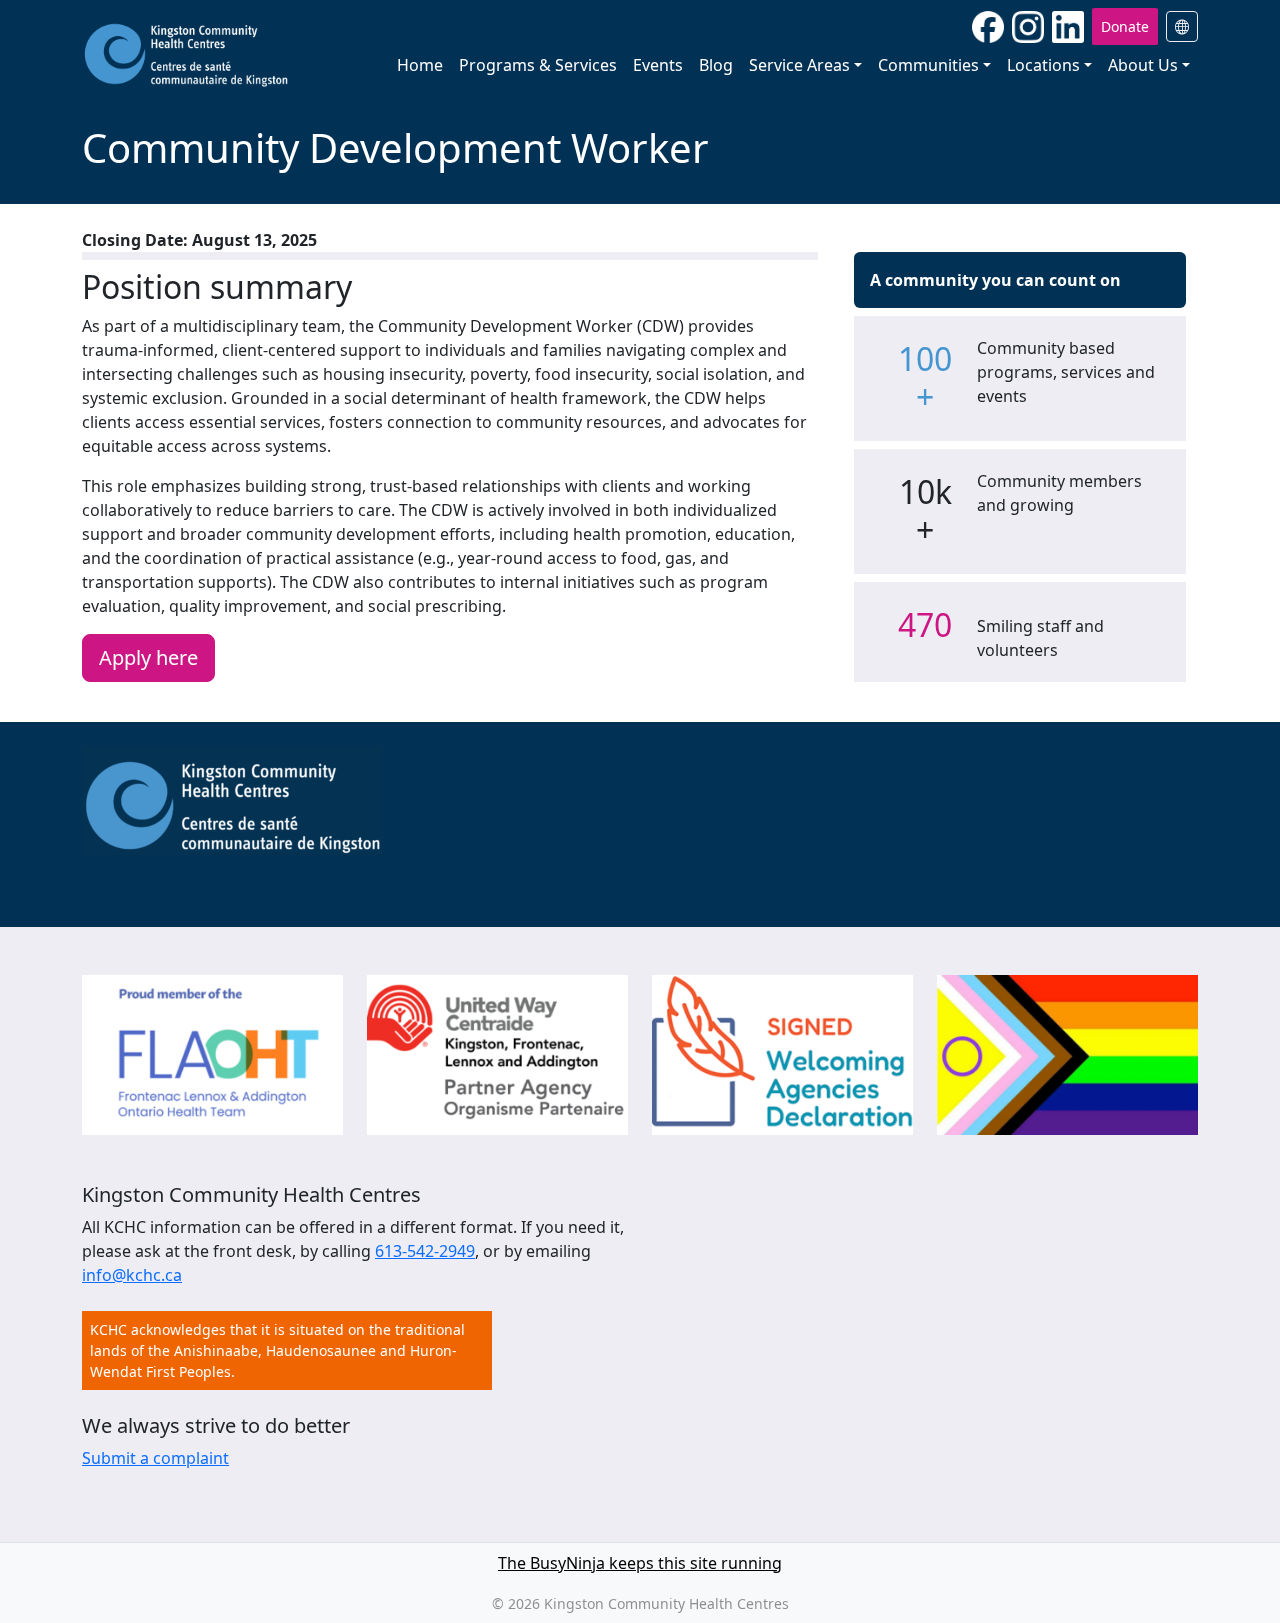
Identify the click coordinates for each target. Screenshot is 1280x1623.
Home (420, 65)
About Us (1143, 65)
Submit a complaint (155, 1458)
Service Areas (799, 65)
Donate (1125, 26)
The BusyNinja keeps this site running (640, 1563)
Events (658, 65)
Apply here (148, 657)
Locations (1043, 65)
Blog (716, 65)
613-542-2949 (425, 1251)
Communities (928, 65)
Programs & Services (538, 65)
